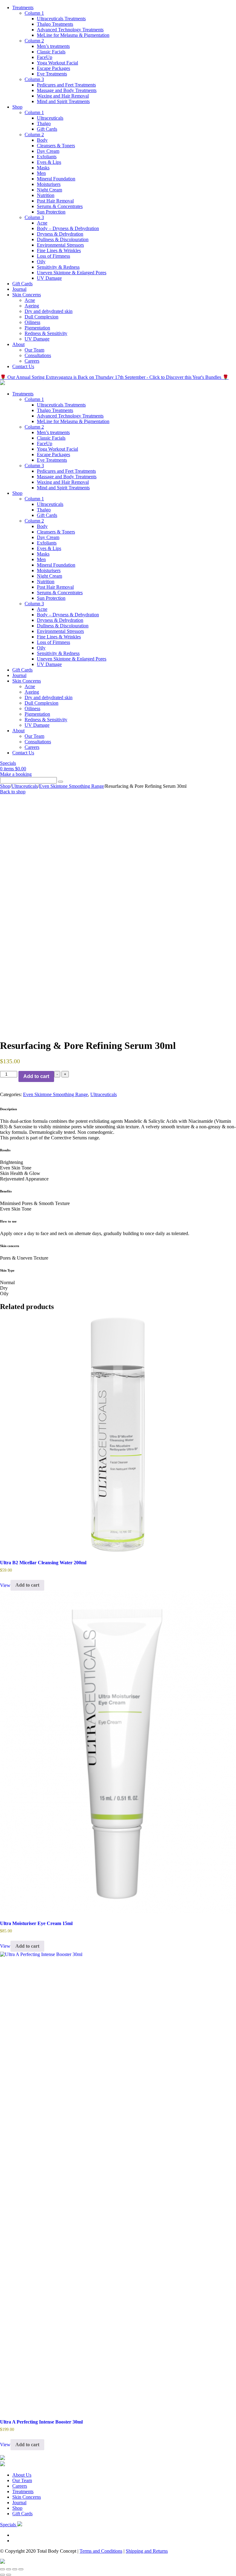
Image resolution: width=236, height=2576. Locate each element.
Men (41, 173)
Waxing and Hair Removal (63, 96)
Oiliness (32, 322)
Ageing (32, 306)
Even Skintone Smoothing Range (71, 786)
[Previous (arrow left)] (2, 2575)
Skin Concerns (27, 295)
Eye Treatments (52, 74)
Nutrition (46, 195)
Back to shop (13, 792)
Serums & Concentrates (60, 206)
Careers (32, 361)
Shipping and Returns (147, 2551)
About (18, 344)
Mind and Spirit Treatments (63, 101)
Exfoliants (47, 157)
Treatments (23, 8)
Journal (19, 289)
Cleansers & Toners (56, 146)
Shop (17, 107)
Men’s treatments (53, 46)
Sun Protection (51, 212)
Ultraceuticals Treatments (61, 19)
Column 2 (34, 41)
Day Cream (48, 151)
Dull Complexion (41, 317)
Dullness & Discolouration (63, 239)
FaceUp (45, 57)
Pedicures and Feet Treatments (66, 85)
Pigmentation (37, 328)
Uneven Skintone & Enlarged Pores (72, 273)
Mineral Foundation (56, 179)
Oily (41, 262)
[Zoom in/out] (2, 2569)
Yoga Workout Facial (57, 63)
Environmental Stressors (60, 245)
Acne (42, 223)
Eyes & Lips (49, 162)
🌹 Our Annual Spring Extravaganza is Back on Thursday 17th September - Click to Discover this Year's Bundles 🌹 (114, 377)
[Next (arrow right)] (9, 2575)
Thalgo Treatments (55, 24)
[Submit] (61, 782)
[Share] (15, 2569)
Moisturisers (49, 184)
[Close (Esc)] (21, 2569)
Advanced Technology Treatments (70, 30)
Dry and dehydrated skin (49, 311)
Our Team (34, 350)
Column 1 (34, 13)
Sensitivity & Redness (58, 267)
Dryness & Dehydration (60, 234)
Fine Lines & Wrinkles (59, 250)
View (5, 1585)
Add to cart (36, 1076)
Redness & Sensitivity (46, 333)
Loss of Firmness (53, 256)
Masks (43, 168)
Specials (8, 763)
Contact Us (23, 366)
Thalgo (44, 123)
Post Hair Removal (55, 201)
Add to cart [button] (27, 1585)
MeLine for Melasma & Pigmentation (73, 35)
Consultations (38, 355)
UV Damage (49, 278)
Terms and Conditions (101, 2551)
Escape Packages (53, 68)
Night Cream (49, 190)
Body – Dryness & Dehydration (68, 228)
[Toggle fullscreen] (9, 2569)
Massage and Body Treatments (67, 90)
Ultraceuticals (50, 118)
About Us (22, 2475)
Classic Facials (51, 52)
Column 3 (34, 79)
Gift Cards (47, 129)
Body (42, 140)
